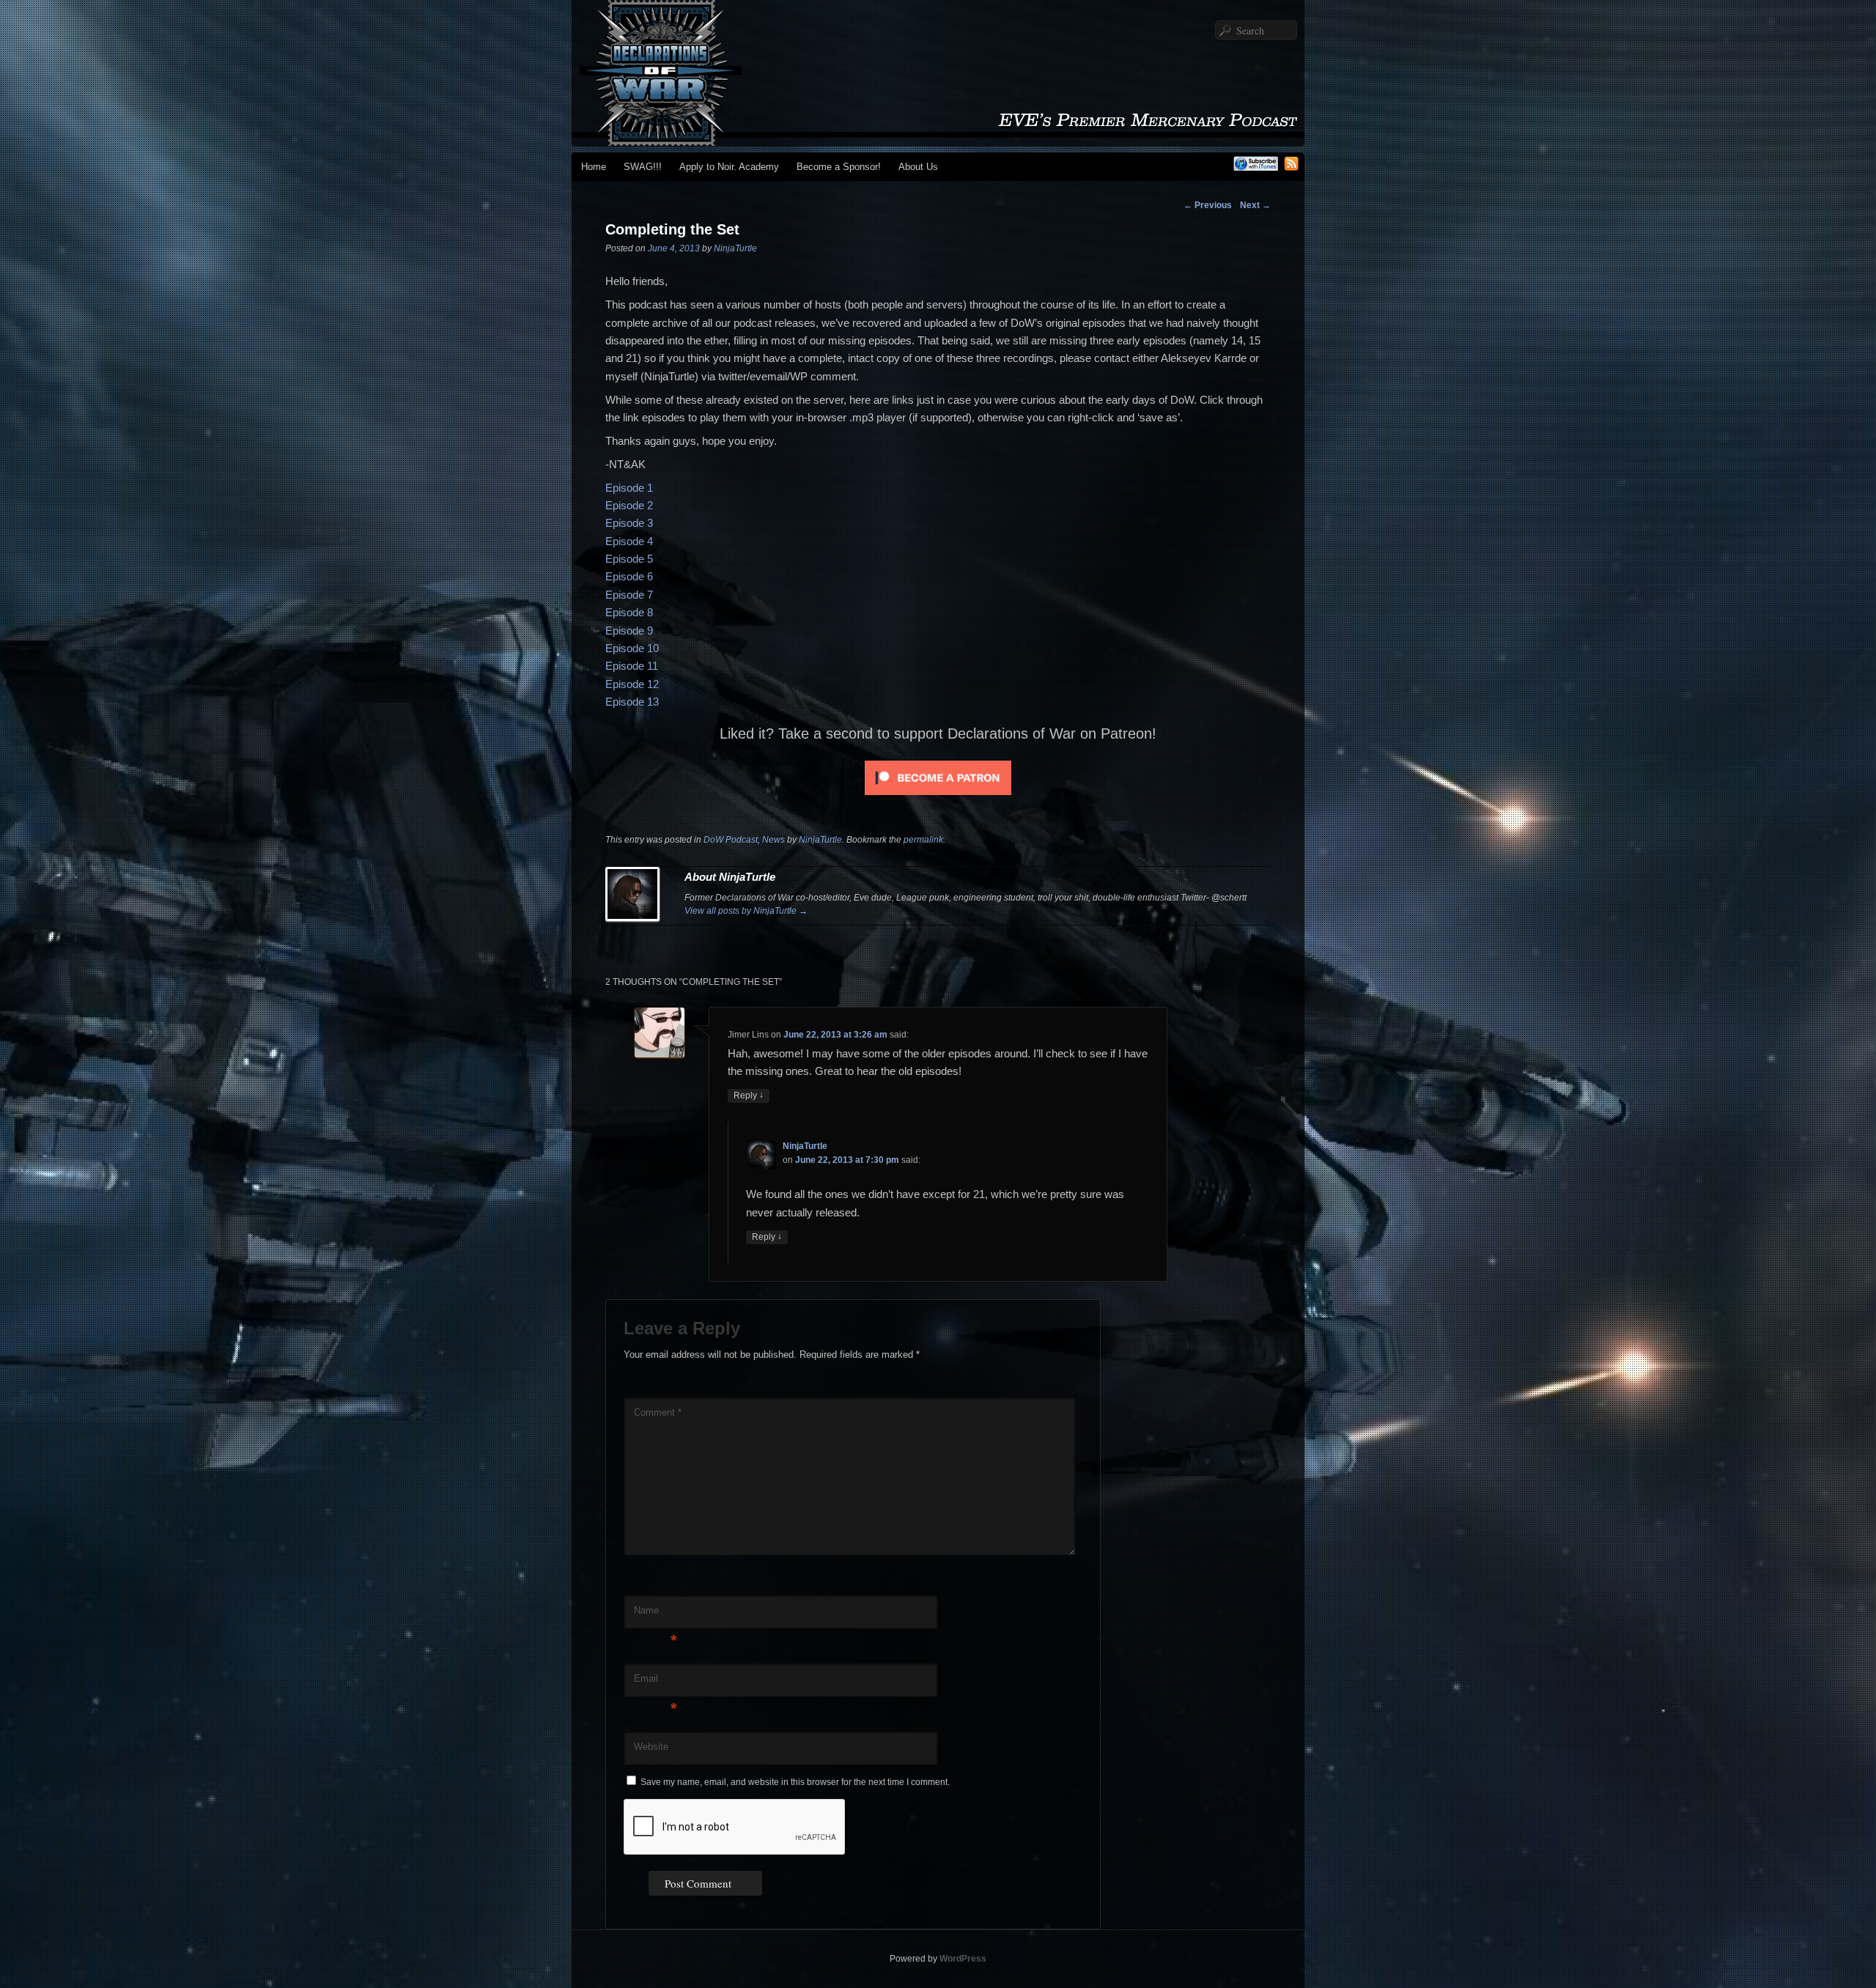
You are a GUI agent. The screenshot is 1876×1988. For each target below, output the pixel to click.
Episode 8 (629, 612)
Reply (749, 1095)
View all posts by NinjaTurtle (746, 911)
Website (651, 1747)
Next (1255, 205)
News (773, 840)
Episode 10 (632, 648)
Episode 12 (632, 684)
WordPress (963, 1959)
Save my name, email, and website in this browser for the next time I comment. (795, 1782)
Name (656, 1615)
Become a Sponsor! (839, 167)
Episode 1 (629, 488)
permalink (923, 840)
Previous (1208, 205)
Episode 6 (629, 576)
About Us (918, 167)
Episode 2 (629, 505)
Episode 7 (629, 595)
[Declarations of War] (938, 139)
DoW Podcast (731, 840)
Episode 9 (629, 631)
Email (656, 1683)
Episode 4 (629, 541)
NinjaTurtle (735, 248)
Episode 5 (629, 559)
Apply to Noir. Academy (729, 167)
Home (594, 167)
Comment (658, 1412)
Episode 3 (629, 523)
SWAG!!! (643, 167)
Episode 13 (632, 702)
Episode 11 (632, 666)
